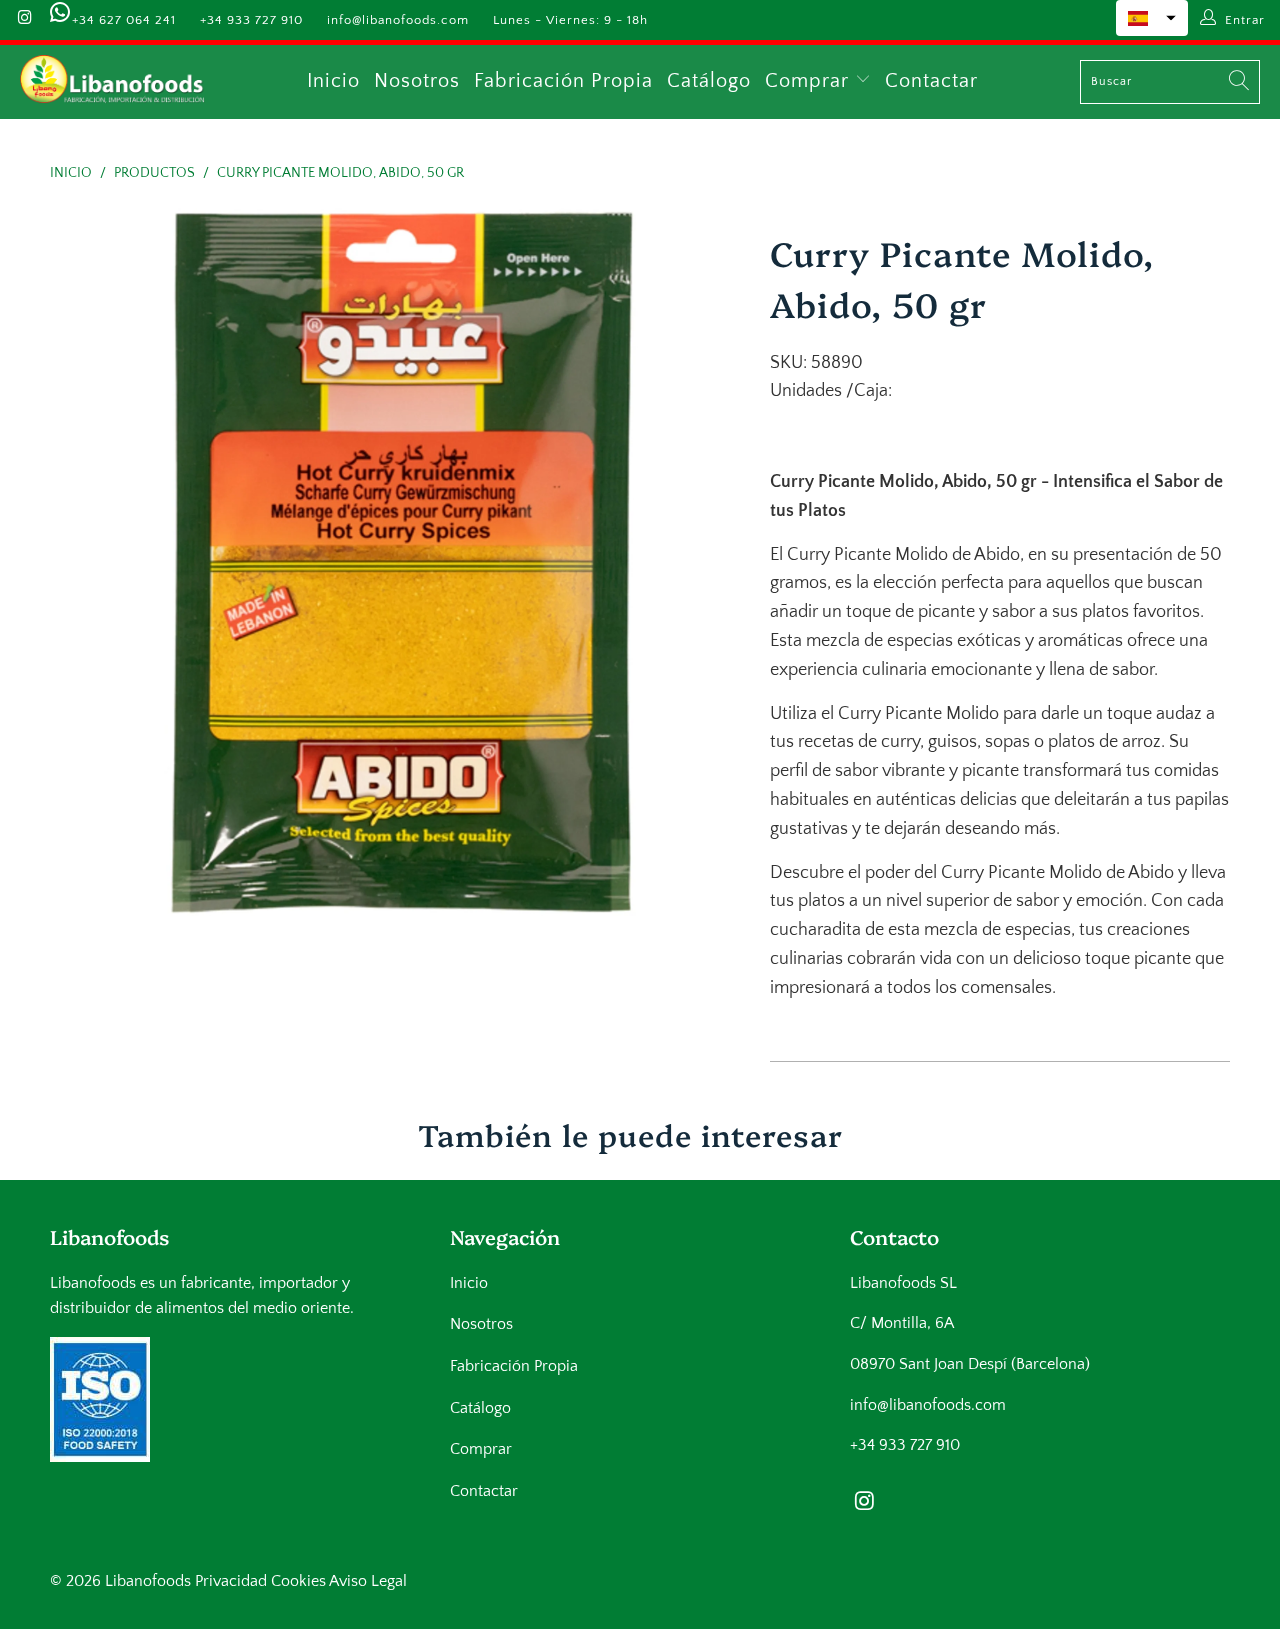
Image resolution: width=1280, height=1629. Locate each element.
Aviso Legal (368, 1581)
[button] (1152, 18)
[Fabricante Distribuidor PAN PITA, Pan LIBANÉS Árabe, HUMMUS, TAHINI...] (112, 82)
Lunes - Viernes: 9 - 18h (570, 20)
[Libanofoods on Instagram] (24, 20)
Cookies (298, 1581)
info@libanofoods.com (398, 20)
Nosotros (417, 81)
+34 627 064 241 (124, 20)
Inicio (333, 81)
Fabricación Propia (563, 81)
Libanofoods (148, 1581)
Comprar (810, 81)
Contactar (931, 81)
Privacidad (231, 1581)
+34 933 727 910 (251, 20)
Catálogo (709, 81)
